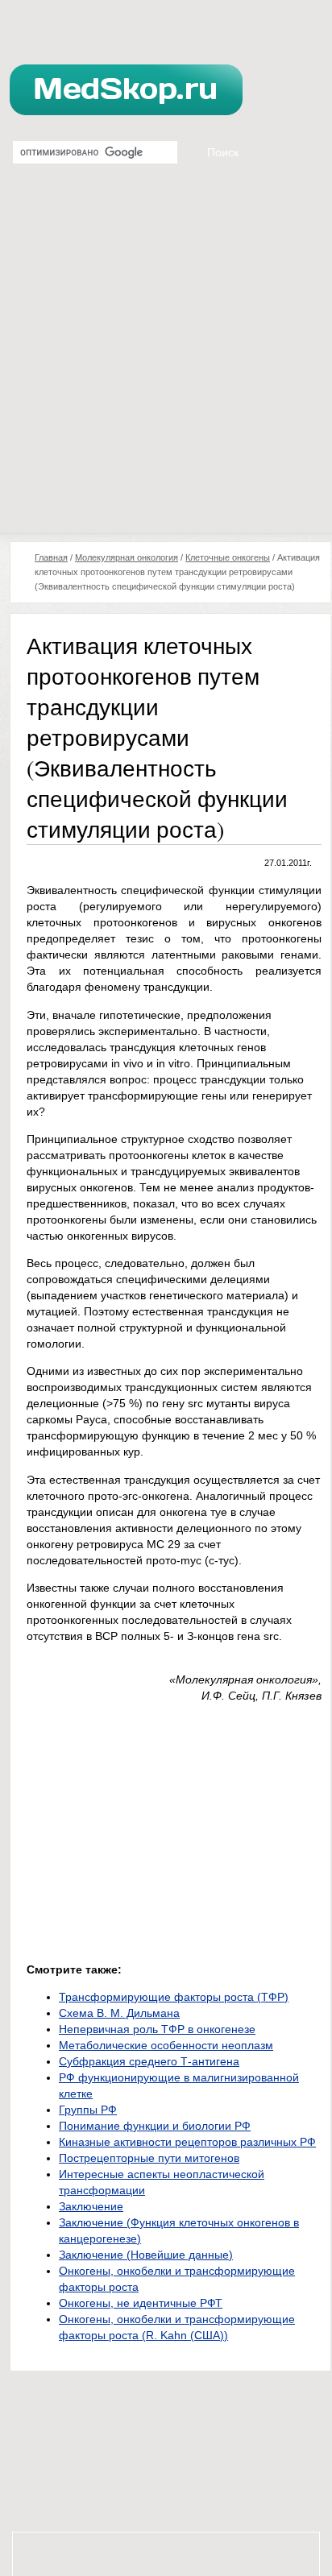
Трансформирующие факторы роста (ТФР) (174, 1997)
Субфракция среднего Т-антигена (149, 2061)
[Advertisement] (166, 359)
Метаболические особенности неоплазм (166, 2045)
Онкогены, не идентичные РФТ (141, 2303)
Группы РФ (88, 2110)
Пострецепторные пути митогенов (149, 2158)
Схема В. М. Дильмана (119, 2013)
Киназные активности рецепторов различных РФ (187, 2142)
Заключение (91, 2206)
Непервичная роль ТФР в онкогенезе (157, 2029)
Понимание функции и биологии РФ (155, 2126)
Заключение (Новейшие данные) (146, 2255)
